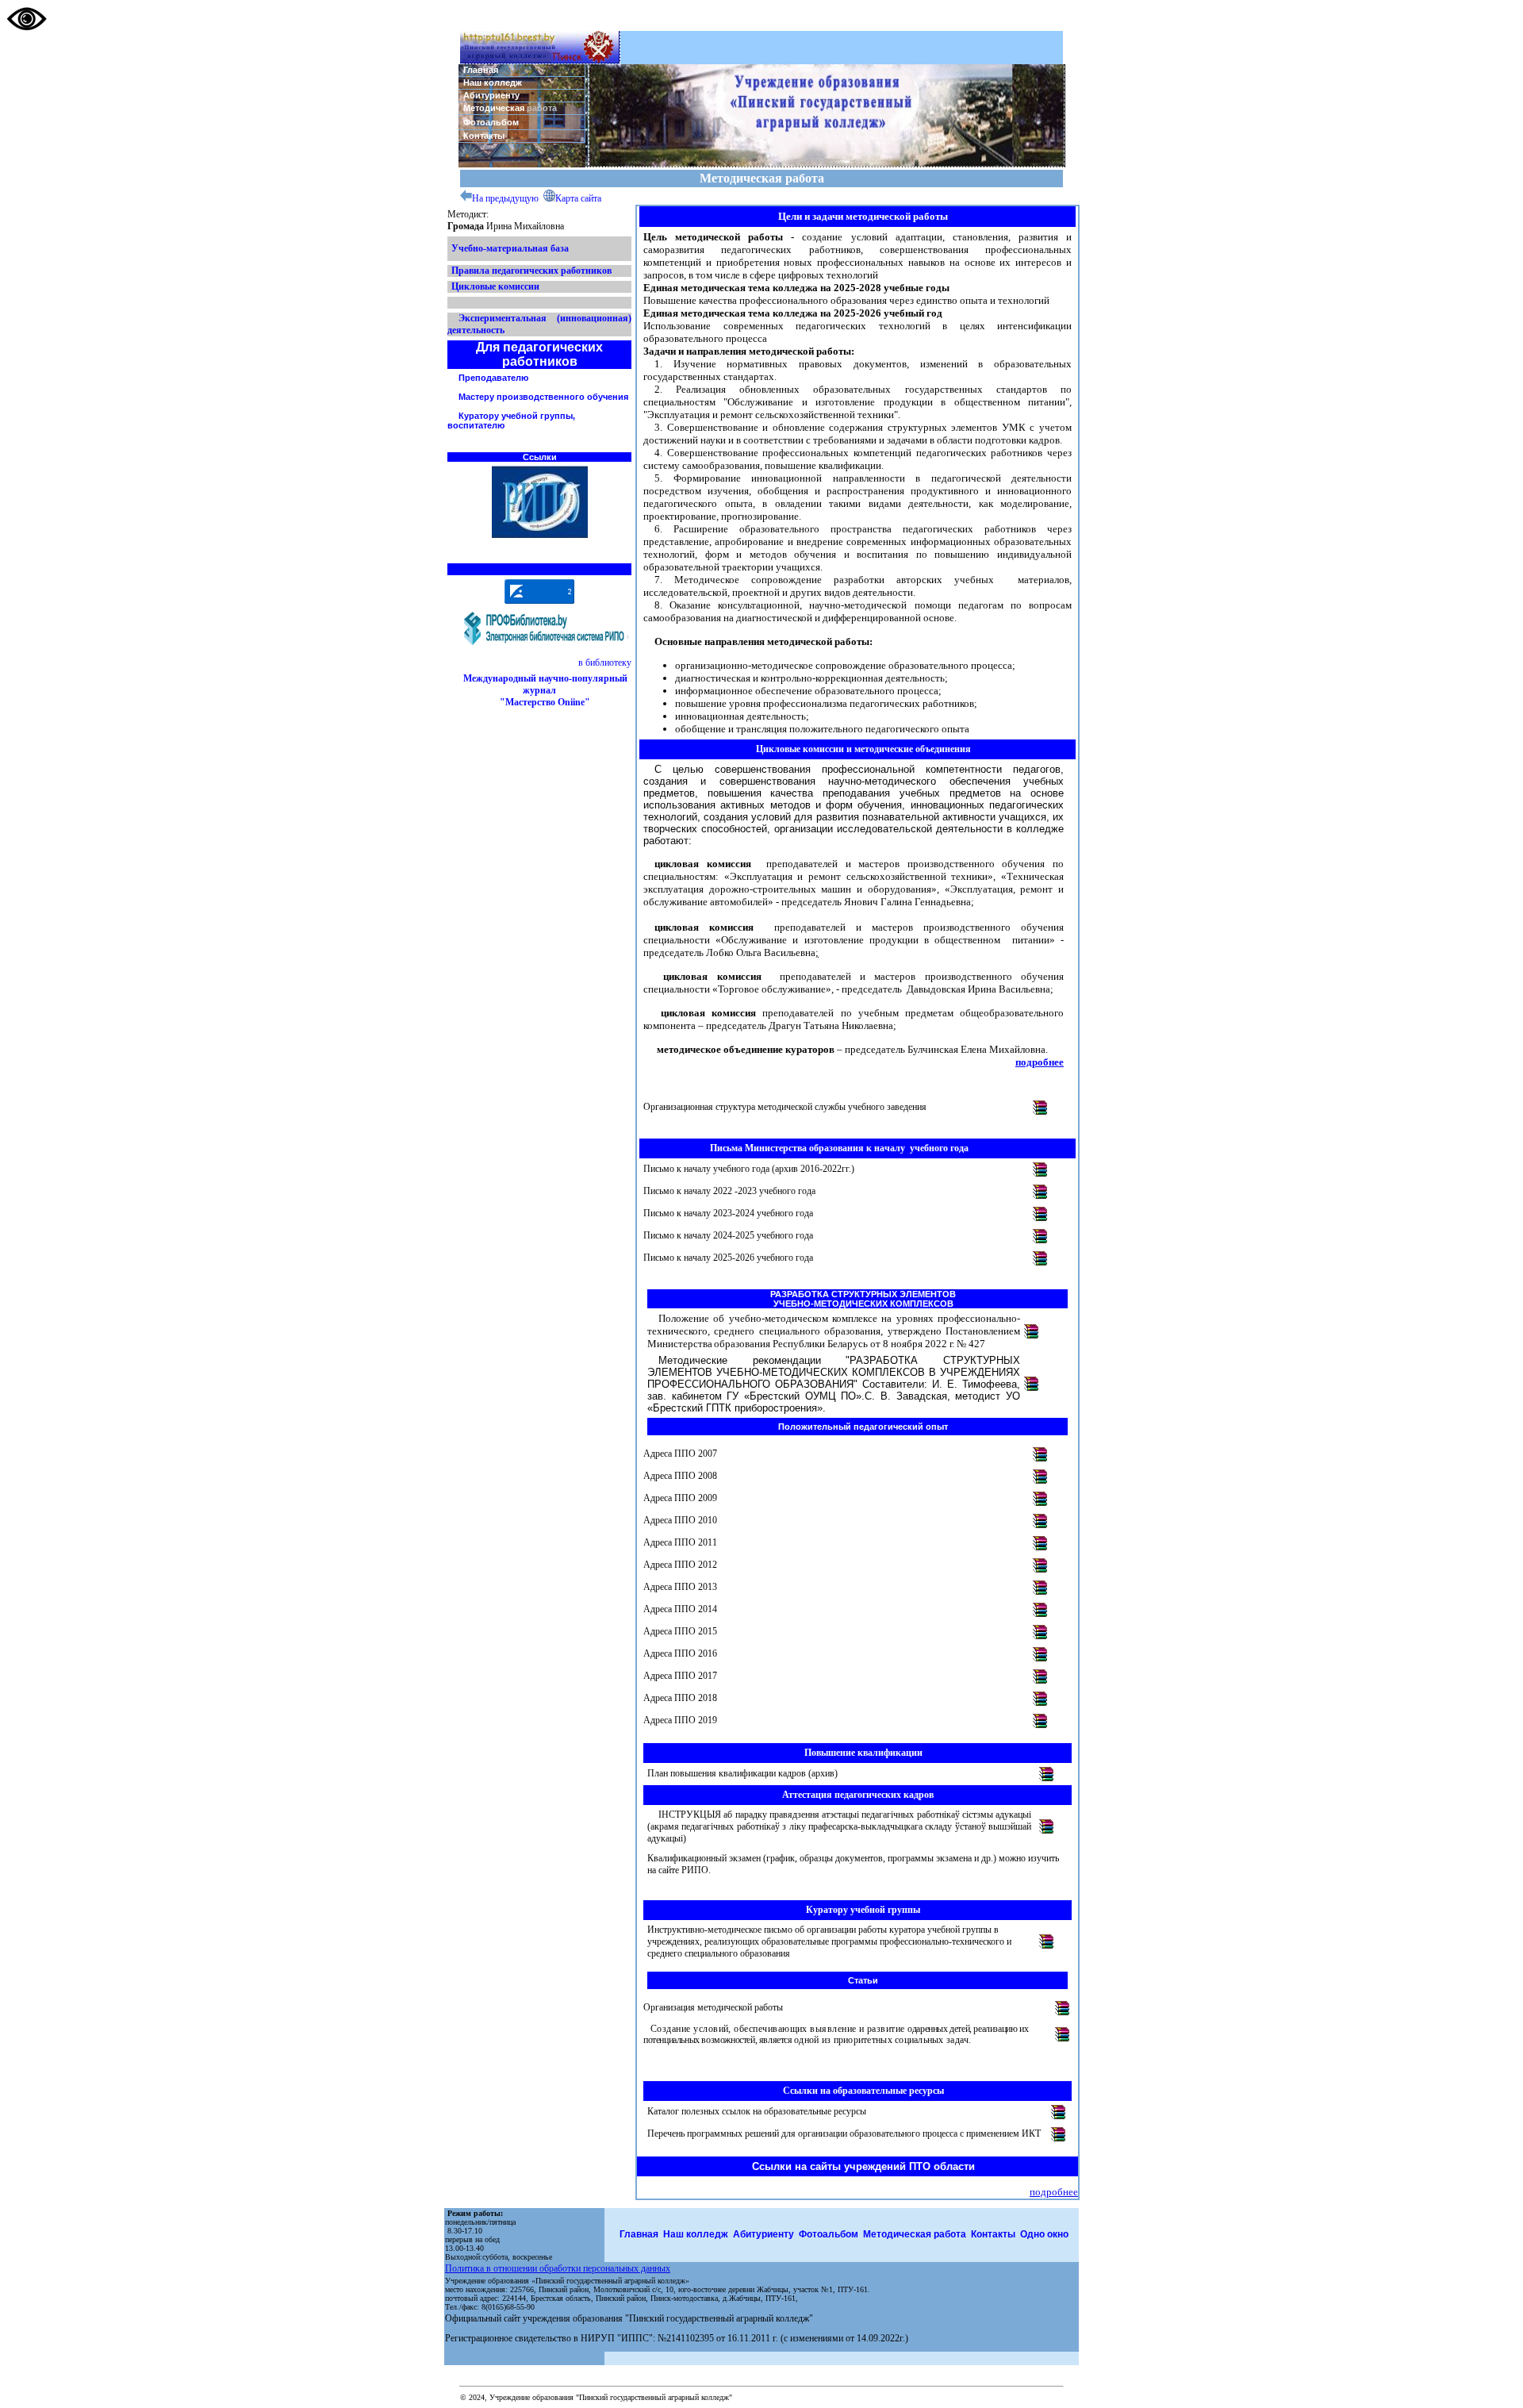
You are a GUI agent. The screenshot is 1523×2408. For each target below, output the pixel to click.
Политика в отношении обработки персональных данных (558, 2268)
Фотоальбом (491, 122)
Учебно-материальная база (510, 248)
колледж (707, 2234)
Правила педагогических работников (531, 271)
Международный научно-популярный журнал (545, 684)
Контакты (484, 136)
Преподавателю (493, 378)
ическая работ (932, 2234)
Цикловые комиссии (495, 286)
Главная (481, 70)
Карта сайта (578, 198)
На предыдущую (505, 198)
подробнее (1040, 1062)
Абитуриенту (491, 95)
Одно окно (1044, 2234)
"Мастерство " (544, 702)
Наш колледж (493, 83)
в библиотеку (605, 662)
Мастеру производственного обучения (543, 397)
